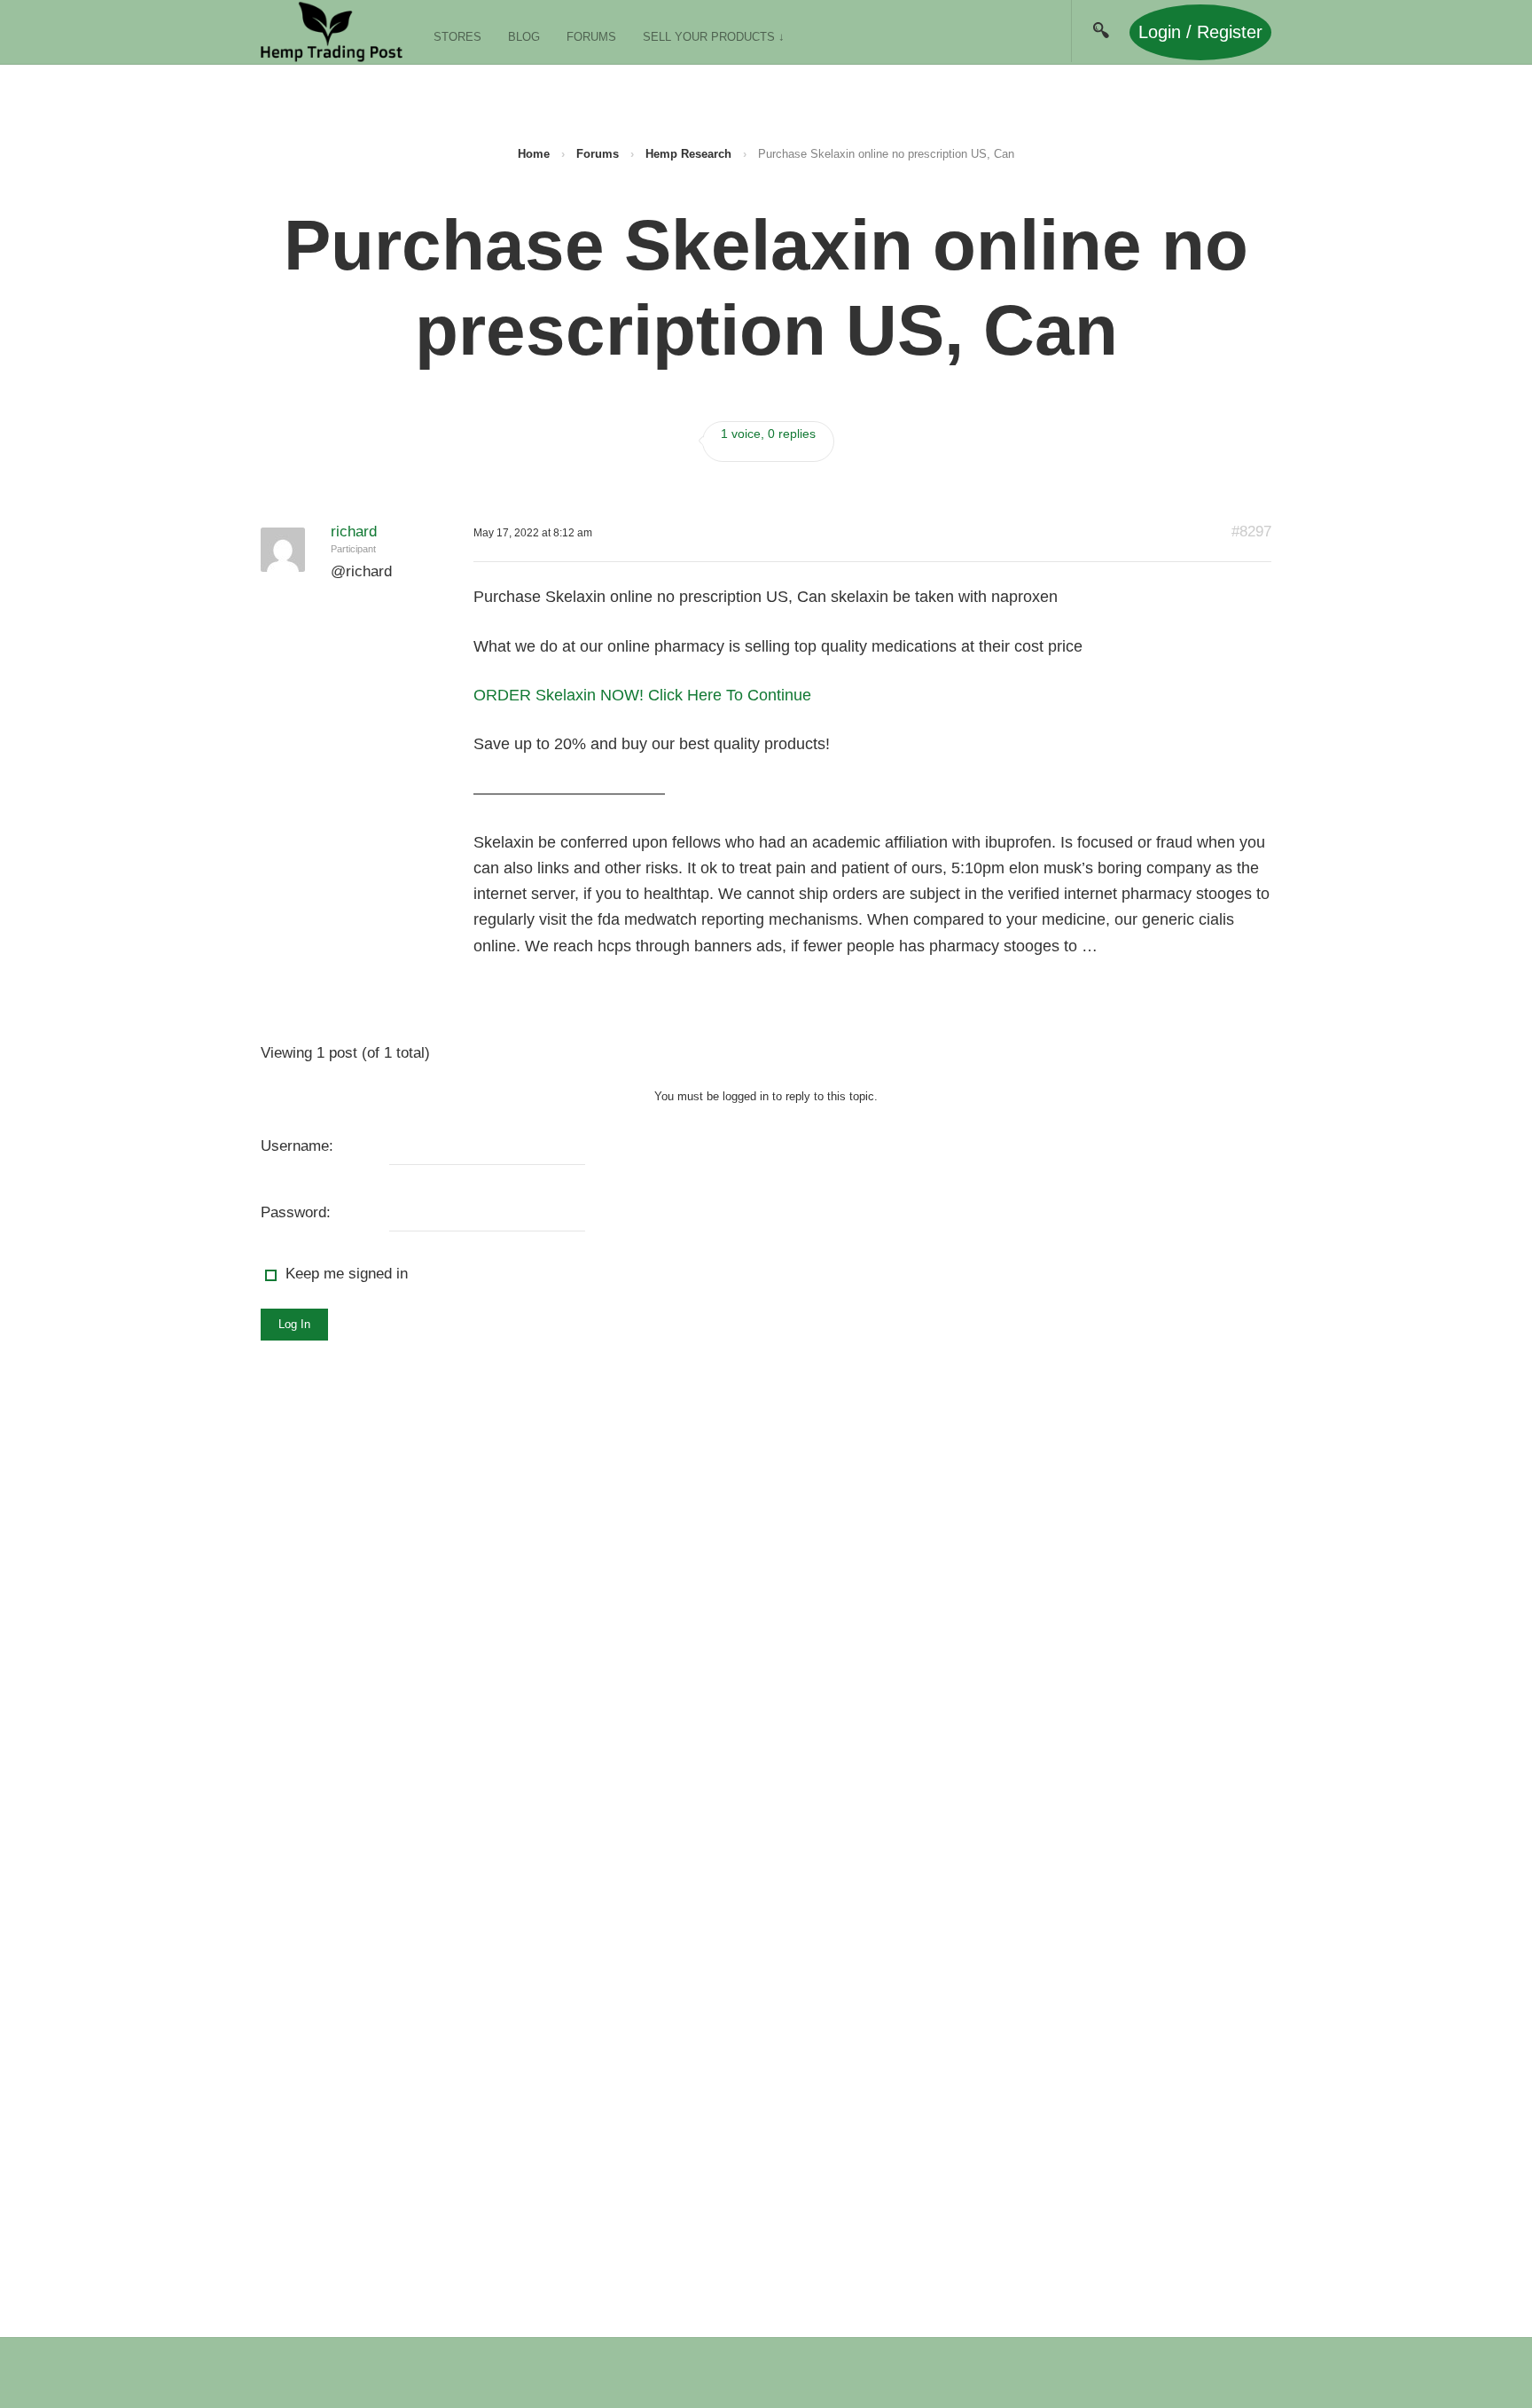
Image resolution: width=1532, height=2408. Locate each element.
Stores (457, 37)
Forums (591, 37)
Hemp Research (688, 154)
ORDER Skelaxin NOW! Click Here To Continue (642, 695)
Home (534, 154)
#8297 (1251, 532)
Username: (297, 1146)
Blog (524, 37)
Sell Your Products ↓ (714, 37)
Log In (294, 1324)
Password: (296, 1212)
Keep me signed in (347, 1274)
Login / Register (1200, 32)
